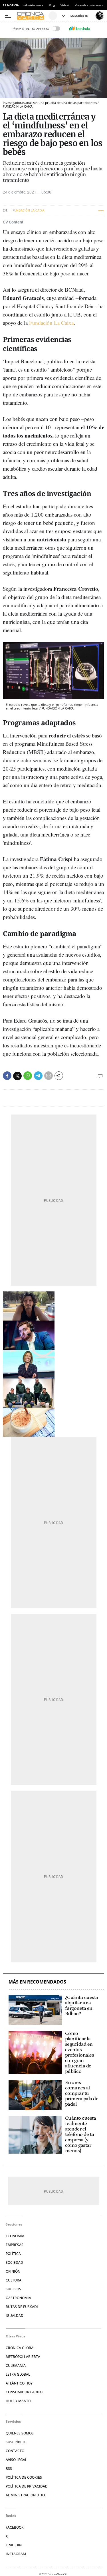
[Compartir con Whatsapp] (28, 1076)
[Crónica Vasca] (32, 16)
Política (13, 2254)
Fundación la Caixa (28, 210)
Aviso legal (16, 2460)
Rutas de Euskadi (22, 2307)
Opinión (13, 2271)
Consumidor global (25, 2392)
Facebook (15, 2527)
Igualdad (15, 2316)
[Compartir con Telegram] (38, 1076)
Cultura (14, 2280)
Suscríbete (16, 2442)
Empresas (15, 2245)
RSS (9, 2469)
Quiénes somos (20, 2433)
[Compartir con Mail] (49, 1076)
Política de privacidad (27, 2486)
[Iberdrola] (80, 29)
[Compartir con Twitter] (17, 1076)
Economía (15, 2236)
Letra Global (18, 2374)
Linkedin (14, 2545)
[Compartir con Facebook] (7, 1076)
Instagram (16, 2554)
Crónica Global (20, 2348)
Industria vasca (33, 5)
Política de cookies (24, 2477)
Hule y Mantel (19, 2401)
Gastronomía (18, 2298)
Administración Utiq (25, 2495)
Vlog (52, 5)
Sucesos (13, 2289)
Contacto (15, 2451)
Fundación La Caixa (51, 323)
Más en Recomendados (37, 1982)
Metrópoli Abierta (23, 2357)
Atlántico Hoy (19, 2383)
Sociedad (14, 2262)
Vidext (65, 5)
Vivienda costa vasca (89, 5)
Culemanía (16, 2366)
